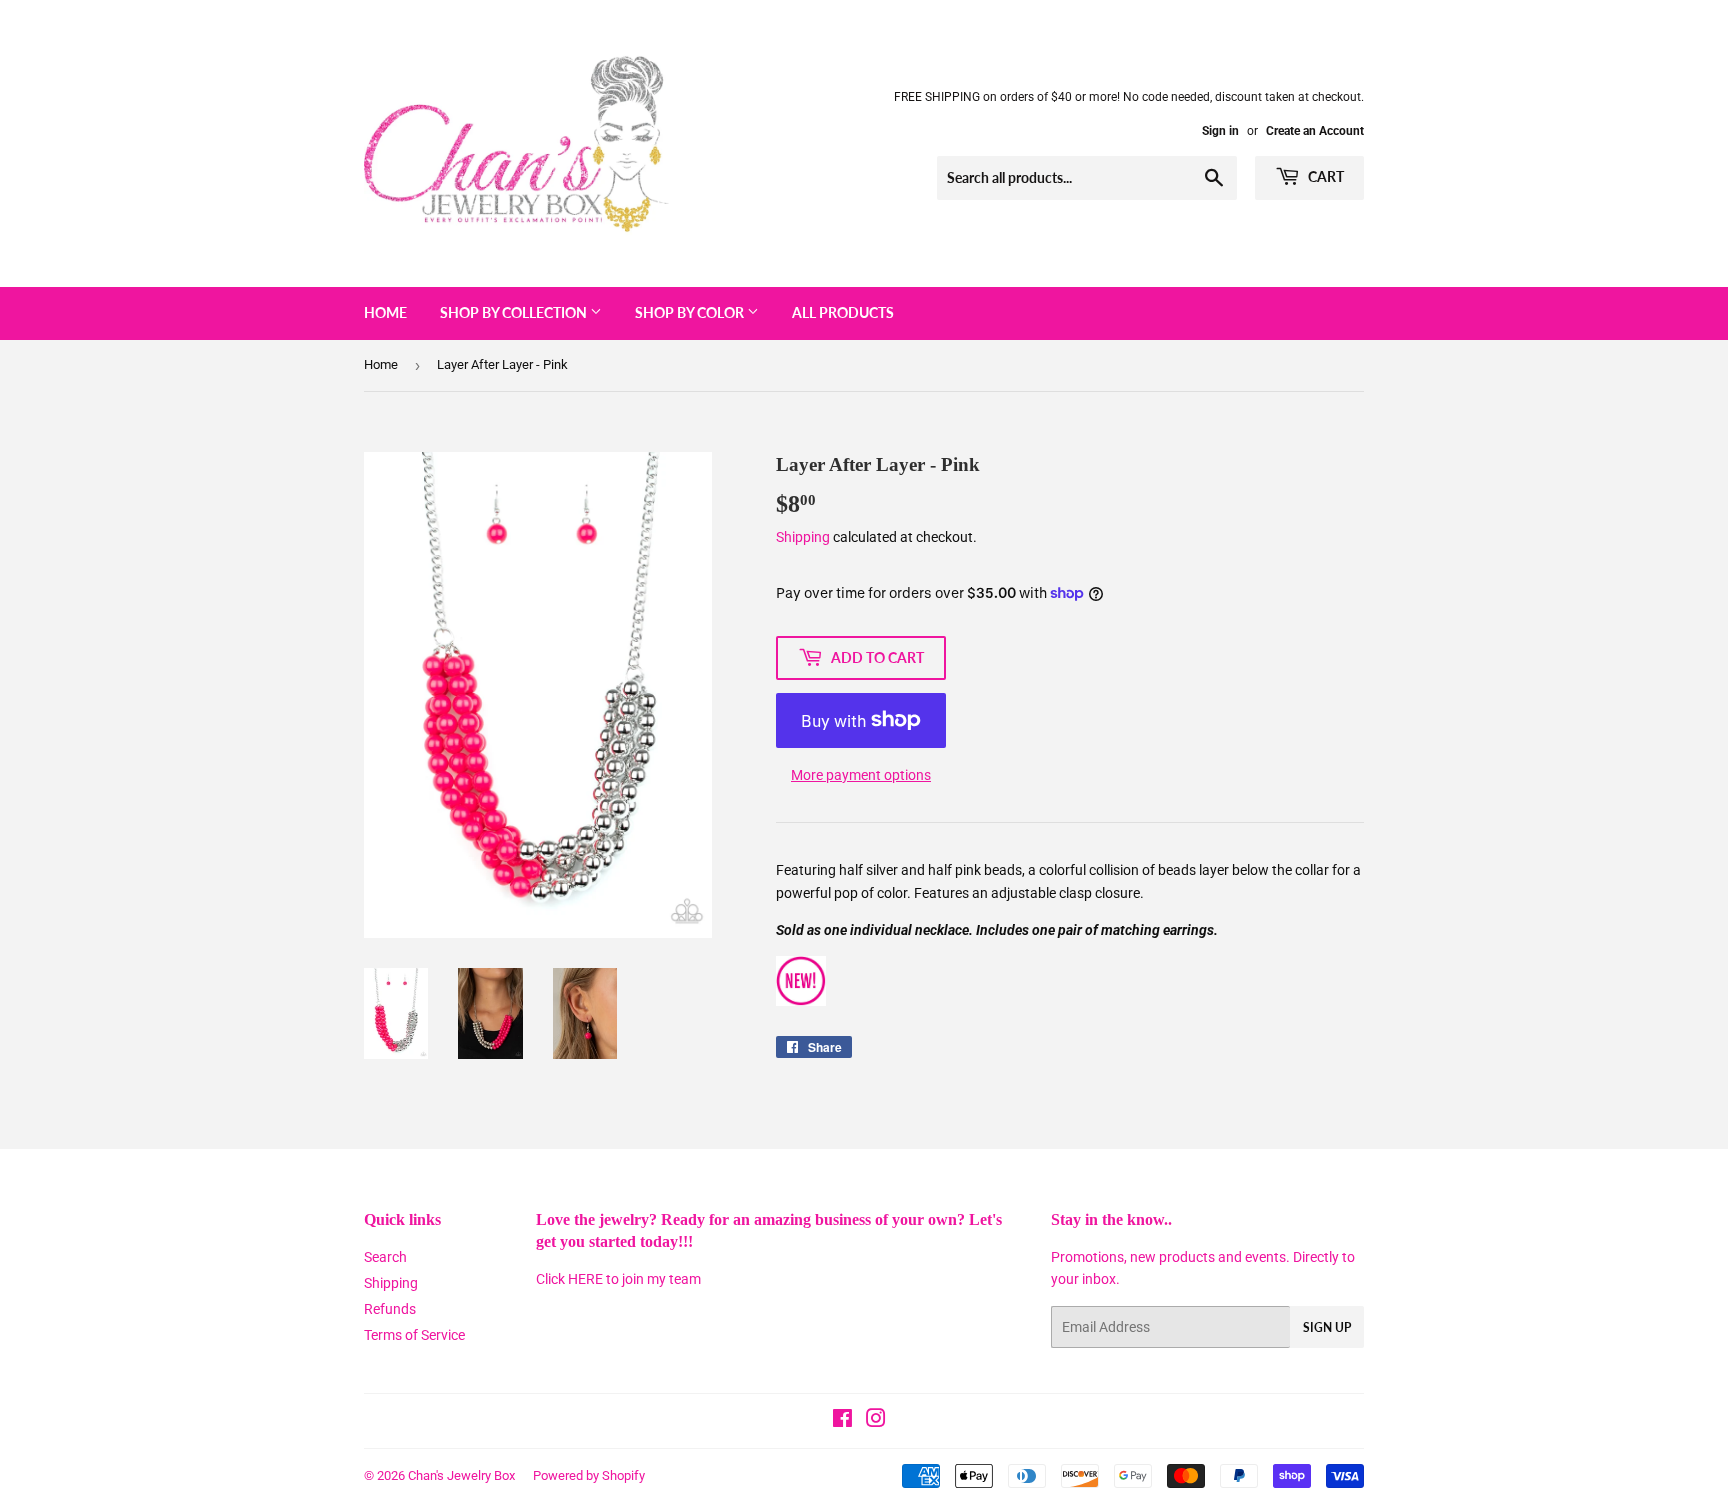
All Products (843, 312)
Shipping (803, 537)
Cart (1324, 176)
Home (385, 312)
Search (385, 1257)
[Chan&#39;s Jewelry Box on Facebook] (842, 1421)
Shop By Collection (515, 312)
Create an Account (1315, 131)
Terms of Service (414, 1335)
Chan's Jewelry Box (461, 1475)
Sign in (1220, 131)
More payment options (861, 775)
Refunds (390, 1309)
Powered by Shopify (589, 1475)
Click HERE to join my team (618, 1279)
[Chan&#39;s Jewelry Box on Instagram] (876, 1421)
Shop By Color (691, 312)
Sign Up (1327, 1327)
